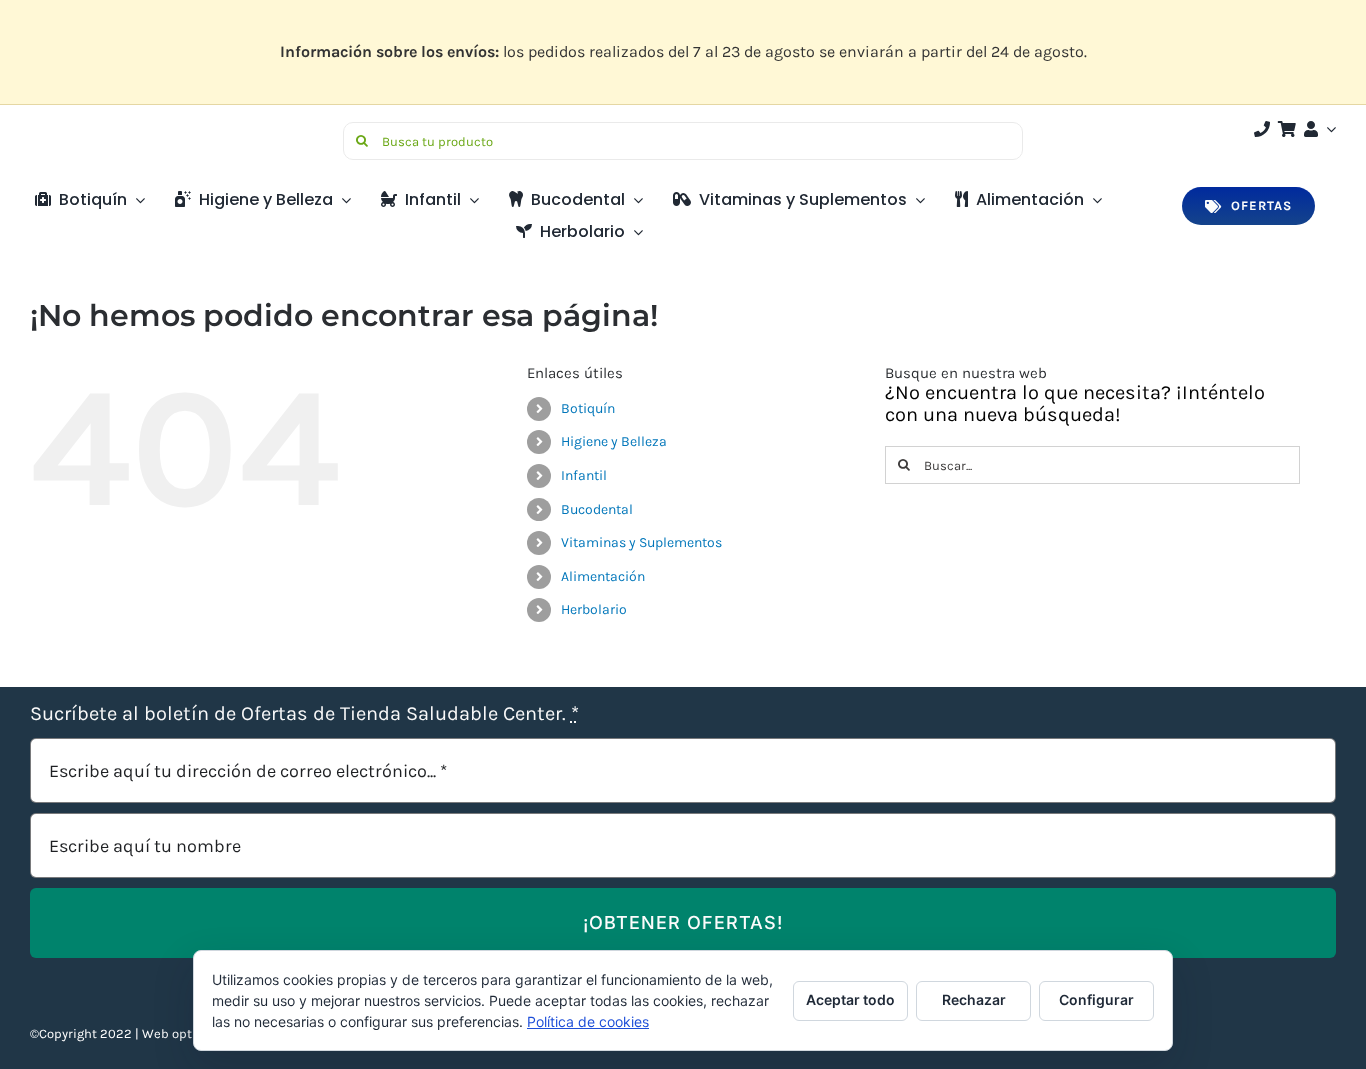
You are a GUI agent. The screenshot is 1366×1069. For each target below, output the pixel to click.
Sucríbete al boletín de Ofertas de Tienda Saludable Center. (304, 714)
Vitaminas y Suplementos (641, 542)
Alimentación (603, 576)
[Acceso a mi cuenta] (1318, 129)
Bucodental (597, 509)
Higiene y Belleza (614, 441)
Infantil (584, 475)
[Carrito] (1287, 129)
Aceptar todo (850, 999)
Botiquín (588, 408)
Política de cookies (588, 1021)
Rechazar (974, 999)
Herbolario (594, 609)
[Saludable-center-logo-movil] (105, 129)
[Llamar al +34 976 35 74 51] (1262, 129)
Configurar (1096, 999)
